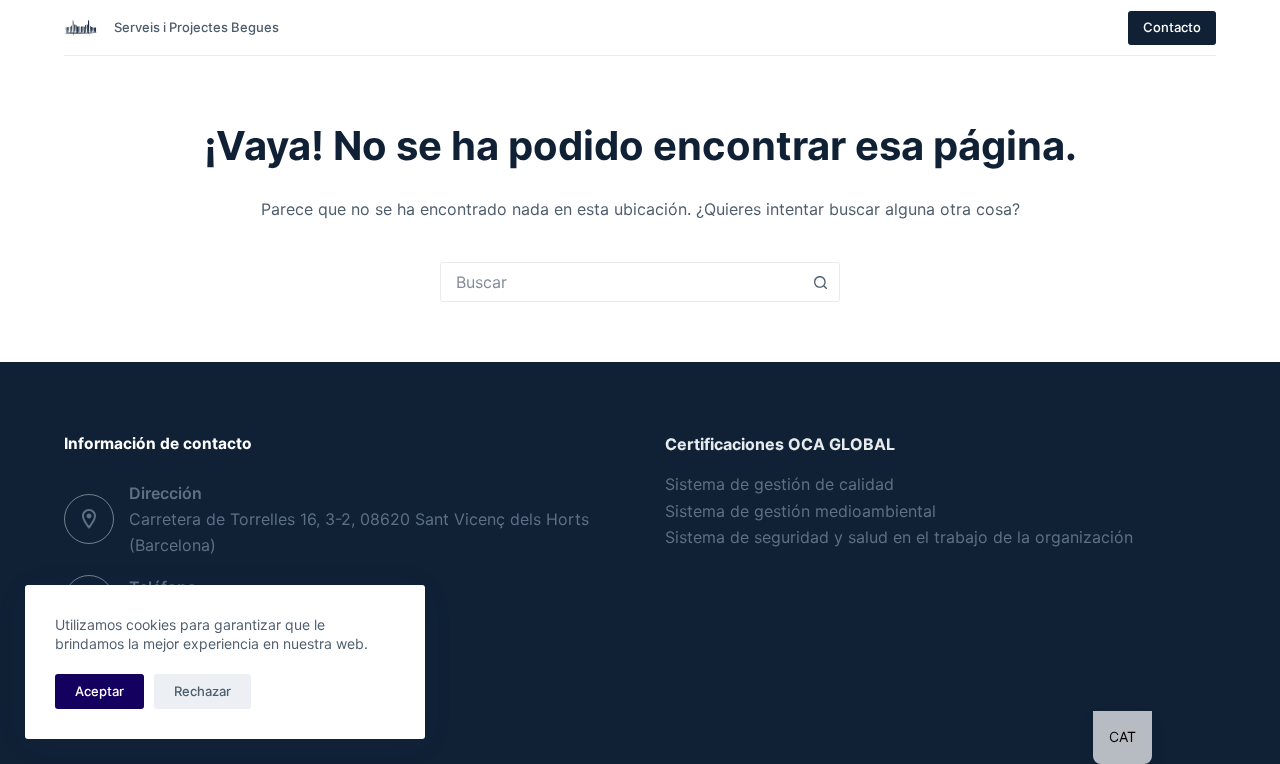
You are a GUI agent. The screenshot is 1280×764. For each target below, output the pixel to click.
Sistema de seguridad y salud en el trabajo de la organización (899, 537)
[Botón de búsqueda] (820, 282)
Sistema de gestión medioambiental (800, 511)
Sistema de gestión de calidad (779, 484)
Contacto (1172, 27)
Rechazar (202, 691)
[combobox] (621, 282)
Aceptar (99, 691)
